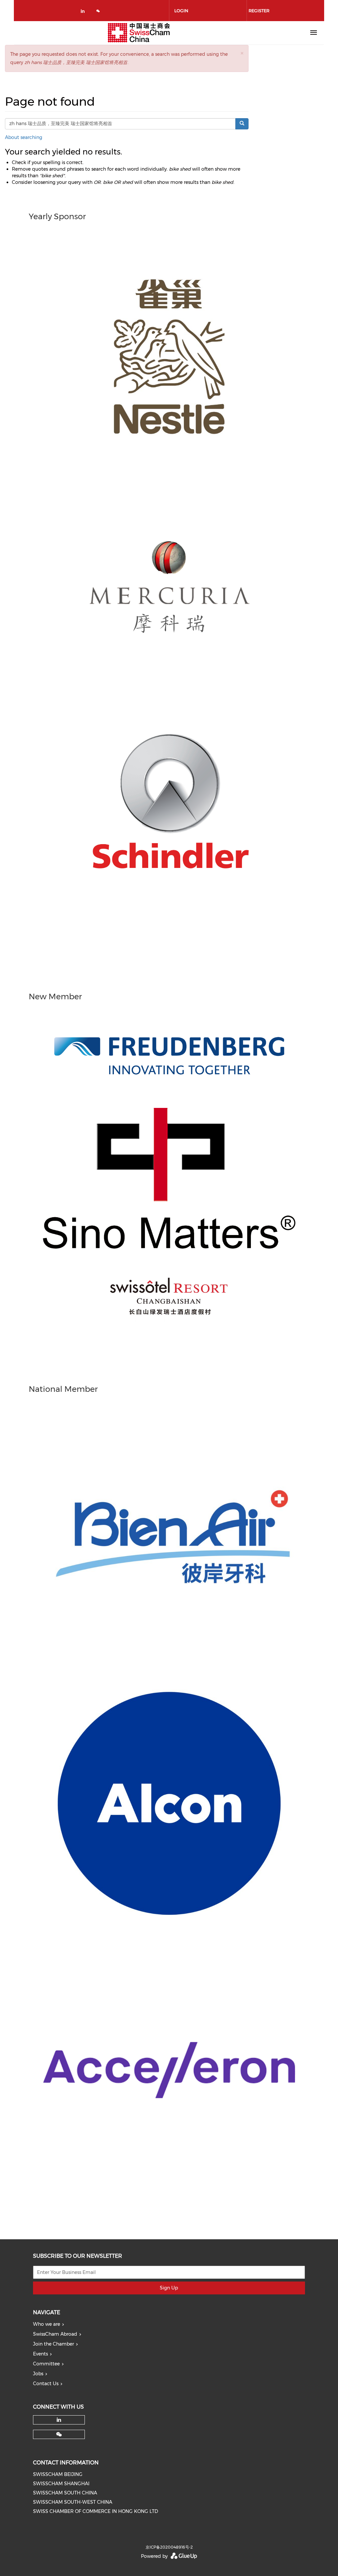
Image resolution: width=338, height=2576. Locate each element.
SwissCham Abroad (55, 2334)
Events (40, 2354)
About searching (24, 137)
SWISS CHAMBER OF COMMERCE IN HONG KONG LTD (96, 2511)
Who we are (47, 2324)
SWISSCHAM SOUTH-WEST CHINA (73, 2502)
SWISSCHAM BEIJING (58, 2474)
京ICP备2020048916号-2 (169, 2547)
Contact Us (46, 2384)
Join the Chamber (53, 2344)
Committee (46, 2364)
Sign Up (169, 2288)
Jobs (38, 2374)
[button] (242, 53)
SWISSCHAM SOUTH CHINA (65, 2493)
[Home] (139, 33)
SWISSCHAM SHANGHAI (61, 2484)
